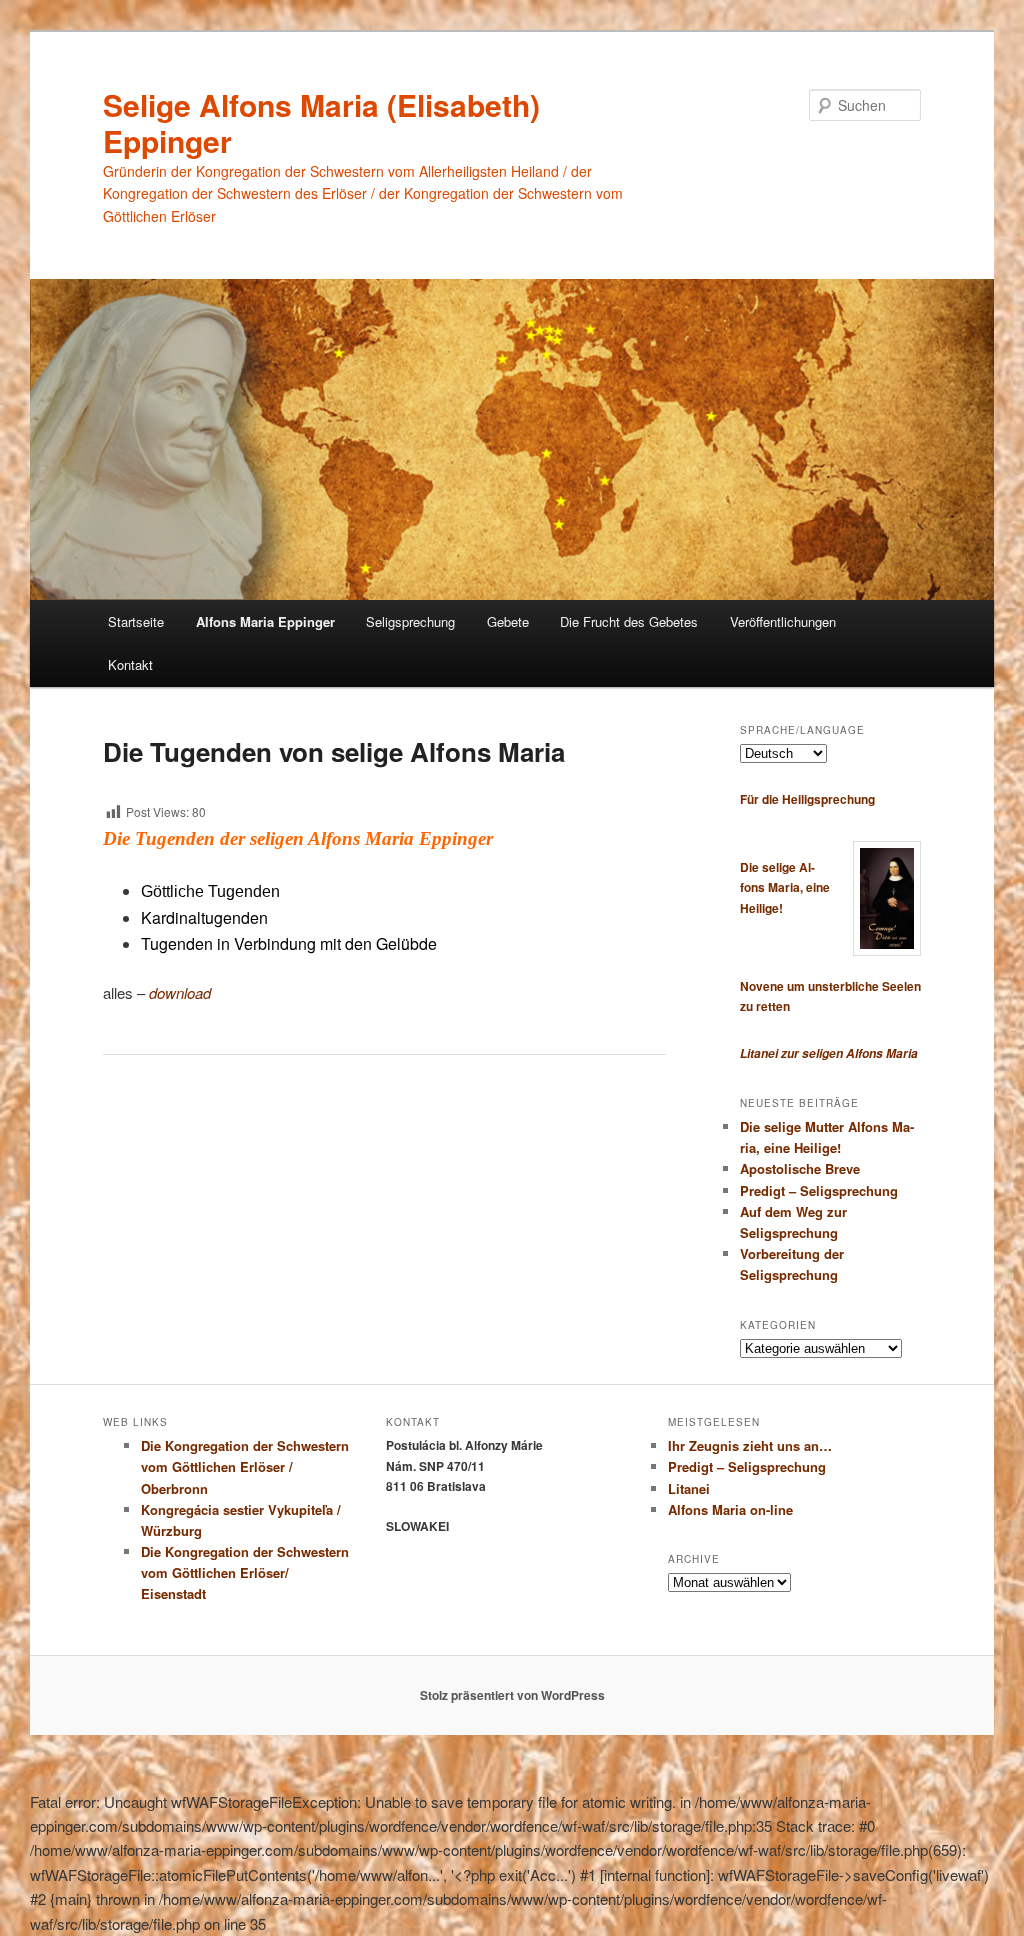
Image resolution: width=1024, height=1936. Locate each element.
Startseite (136, 621)
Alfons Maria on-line (730, 1509)
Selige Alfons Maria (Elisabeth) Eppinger (321, 122)
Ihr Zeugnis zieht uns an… (750, 1445)
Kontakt (130, 664)
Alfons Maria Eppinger (265, 621)
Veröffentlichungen (783, 621)
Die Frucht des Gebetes (629, 621)
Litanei (689, 1488)
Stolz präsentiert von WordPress (512, 1695)
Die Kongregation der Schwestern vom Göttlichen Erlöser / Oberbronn (245, 1466)
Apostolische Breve (800, 1168)
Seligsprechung (410, 621)
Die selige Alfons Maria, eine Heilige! (785, 887)
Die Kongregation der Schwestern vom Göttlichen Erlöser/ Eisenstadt (245, 1572)
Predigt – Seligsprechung (819, 1190)
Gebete (508, 621)
